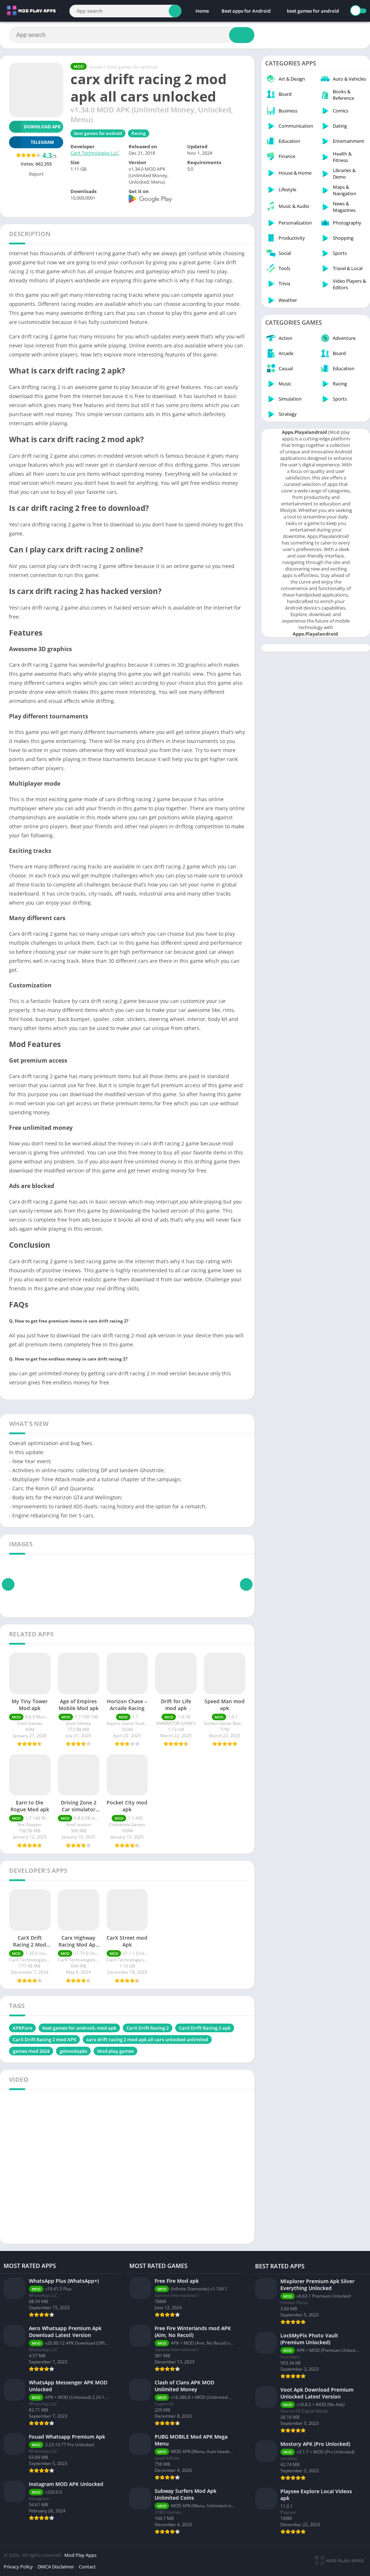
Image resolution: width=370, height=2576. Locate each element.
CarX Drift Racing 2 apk (205, 2028)
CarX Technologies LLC (95, 153)
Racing (139, 133)
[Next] (246, 1584)
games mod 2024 (31, 2051)
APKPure (22, 2028)
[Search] (175, 11)
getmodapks (73, 2051)
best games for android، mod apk (79, 2028)
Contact (87, 2567)
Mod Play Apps (80, 2555)
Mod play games (115, 2051)
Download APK (42, 127)
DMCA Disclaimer (56, 2567)
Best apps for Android (246, 11)
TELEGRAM (42, 142)
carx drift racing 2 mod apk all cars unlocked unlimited (147, 2039)
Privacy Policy (18, 2567)
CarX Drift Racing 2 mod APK (44, 2039)
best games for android (313, 11)
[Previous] (8, 1584)
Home (202, 11)
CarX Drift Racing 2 (148, 2028)
